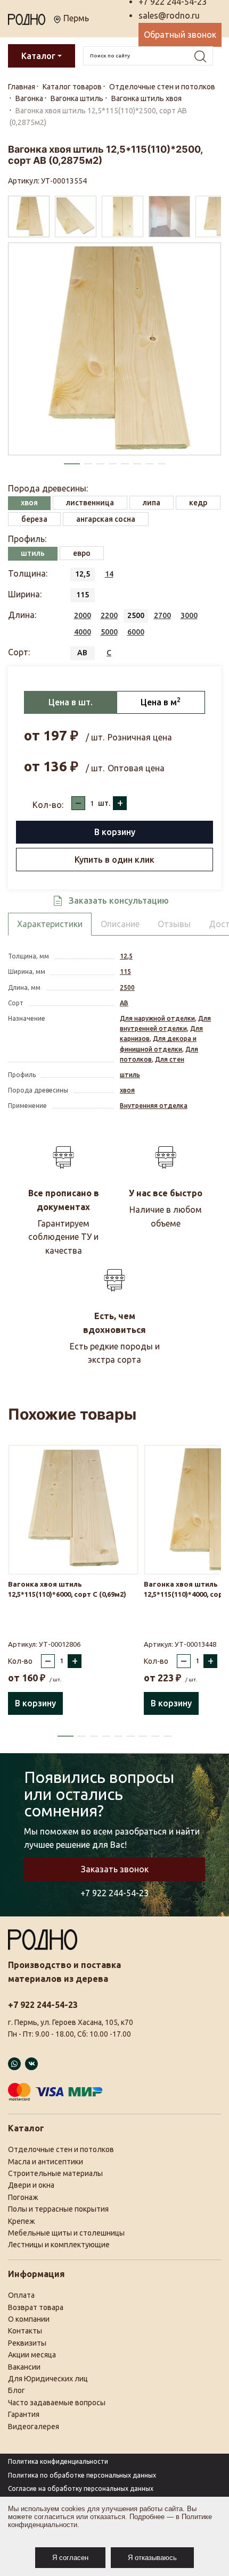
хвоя (127, 1090)
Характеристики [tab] (50, 924)
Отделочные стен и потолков (61, 2149)
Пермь (75, 18)
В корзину (115, 832)
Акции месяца (32, 2355)
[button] (72, 464)
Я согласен (70, 2558)
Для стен (170, 1059)
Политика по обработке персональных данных (82, 2475)
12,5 (126, 956)
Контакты (25, 2331)
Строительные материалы (55, 2173)
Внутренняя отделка (154, 1106)
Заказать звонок (115, 1869)
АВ (124, 1003)
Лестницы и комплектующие (59, 2245)
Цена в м (161, 702)
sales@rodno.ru (169, 15)
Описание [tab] (120, 924)
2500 (127, 987)
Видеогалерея (34, 2427)
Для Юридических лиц (48, 2379)
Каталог (38, 56)
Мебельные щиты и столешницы (66, 2233)
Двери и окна (31, 2185)
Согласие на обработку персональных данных (81, 2489)
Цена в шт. (71, 702)
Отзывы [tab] (174, 924)
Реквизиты (27, 2343)
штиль (130, 1075)
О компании (29, 2319)
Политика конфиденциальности (58, 2461)
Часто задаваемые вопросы (57, 2403)
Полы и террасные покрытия (58, 2209)
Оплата (21, 2295)
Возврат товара (36, 2307)
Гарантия (24, 2414)
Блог (17, 2390)
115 (125, 972)
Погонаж (23, 2197)
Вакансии (24, 2367)
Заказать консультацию (119, 901)
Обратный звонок (180, 35)
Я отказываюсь (152, 2558)
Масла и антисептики (46, 2162)
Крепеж (22, 2221)
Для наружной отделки (157, 1018)
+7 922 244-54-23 (114, 1893)
